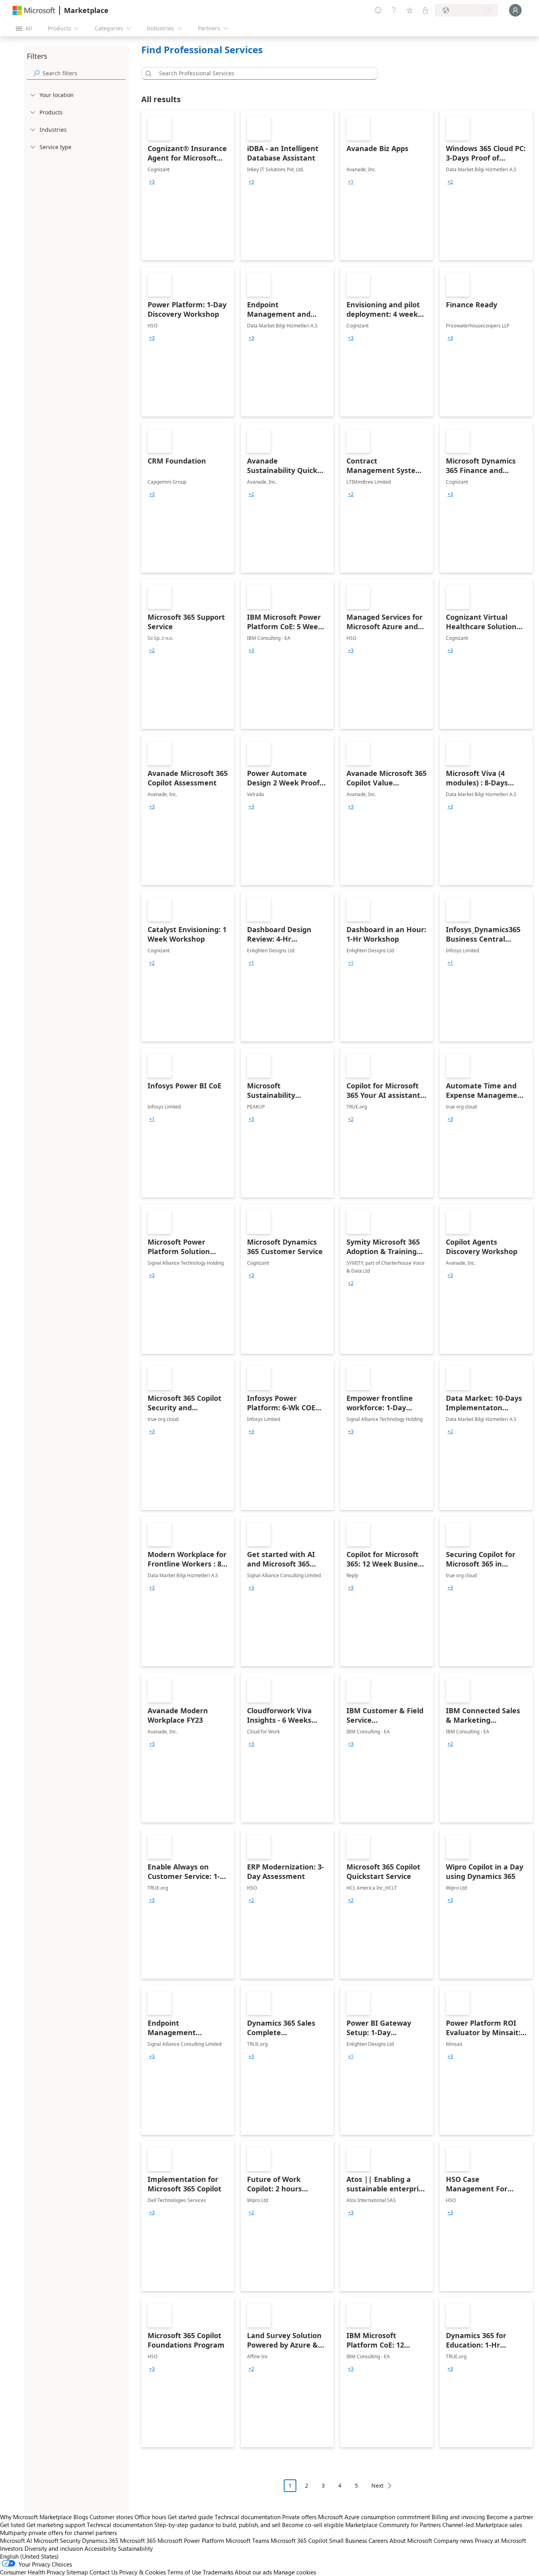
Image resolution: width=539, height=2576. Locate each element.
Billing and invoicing (458, 2517)
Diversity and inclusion (54, 2548)
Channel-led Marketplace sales (482, 2525)
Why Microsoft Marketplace (36, 2517)
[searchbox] (84, 73)
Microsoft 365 (138, 2540)
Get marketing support (56, 2525)
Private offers (299, 2517)
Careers (378, 2540)
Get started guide (190, 2517)
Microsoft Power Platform (191, 2540)
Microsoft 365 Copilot (299, 2540)
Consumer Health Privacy (32, 2572)
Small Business (348, 2540)
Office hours (150, 2517)
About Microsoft (411, 2540)
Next (377, 2485)
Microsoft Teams (247, 2540)
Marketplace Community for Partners (393, 2525)
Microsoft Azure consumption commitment (375, 2517)
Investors (11, 2548)
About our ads (253, 2572)
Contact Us (104, 2572)
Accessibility (100, 2548)
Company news (453, 2540)
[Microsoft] (34, 10)
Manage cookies (295, 2572)
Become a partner (510, 2517)
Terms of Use (184, 2572)
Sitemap (77, 2572)
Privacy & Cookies (142, 2572)
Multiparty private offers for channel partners (58, 2533)
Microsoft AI (16, 2540)
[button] (147, 73)
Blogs (81, 2517)
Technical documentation (248, 2517)
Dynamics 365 (100, 2540)
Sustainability (135, 2548)
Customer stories (111, 2517)
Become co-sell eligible (313, 2525)
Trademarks (218, 2572)
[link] (188, 185)
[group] (152, 182)
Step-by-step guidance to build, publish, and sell (217, 2525)
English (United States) (29, 2556)
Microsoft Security (57, 2540)
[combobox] (262, 73)
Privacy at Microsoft (500, 2540)
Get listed (12, 2525)
